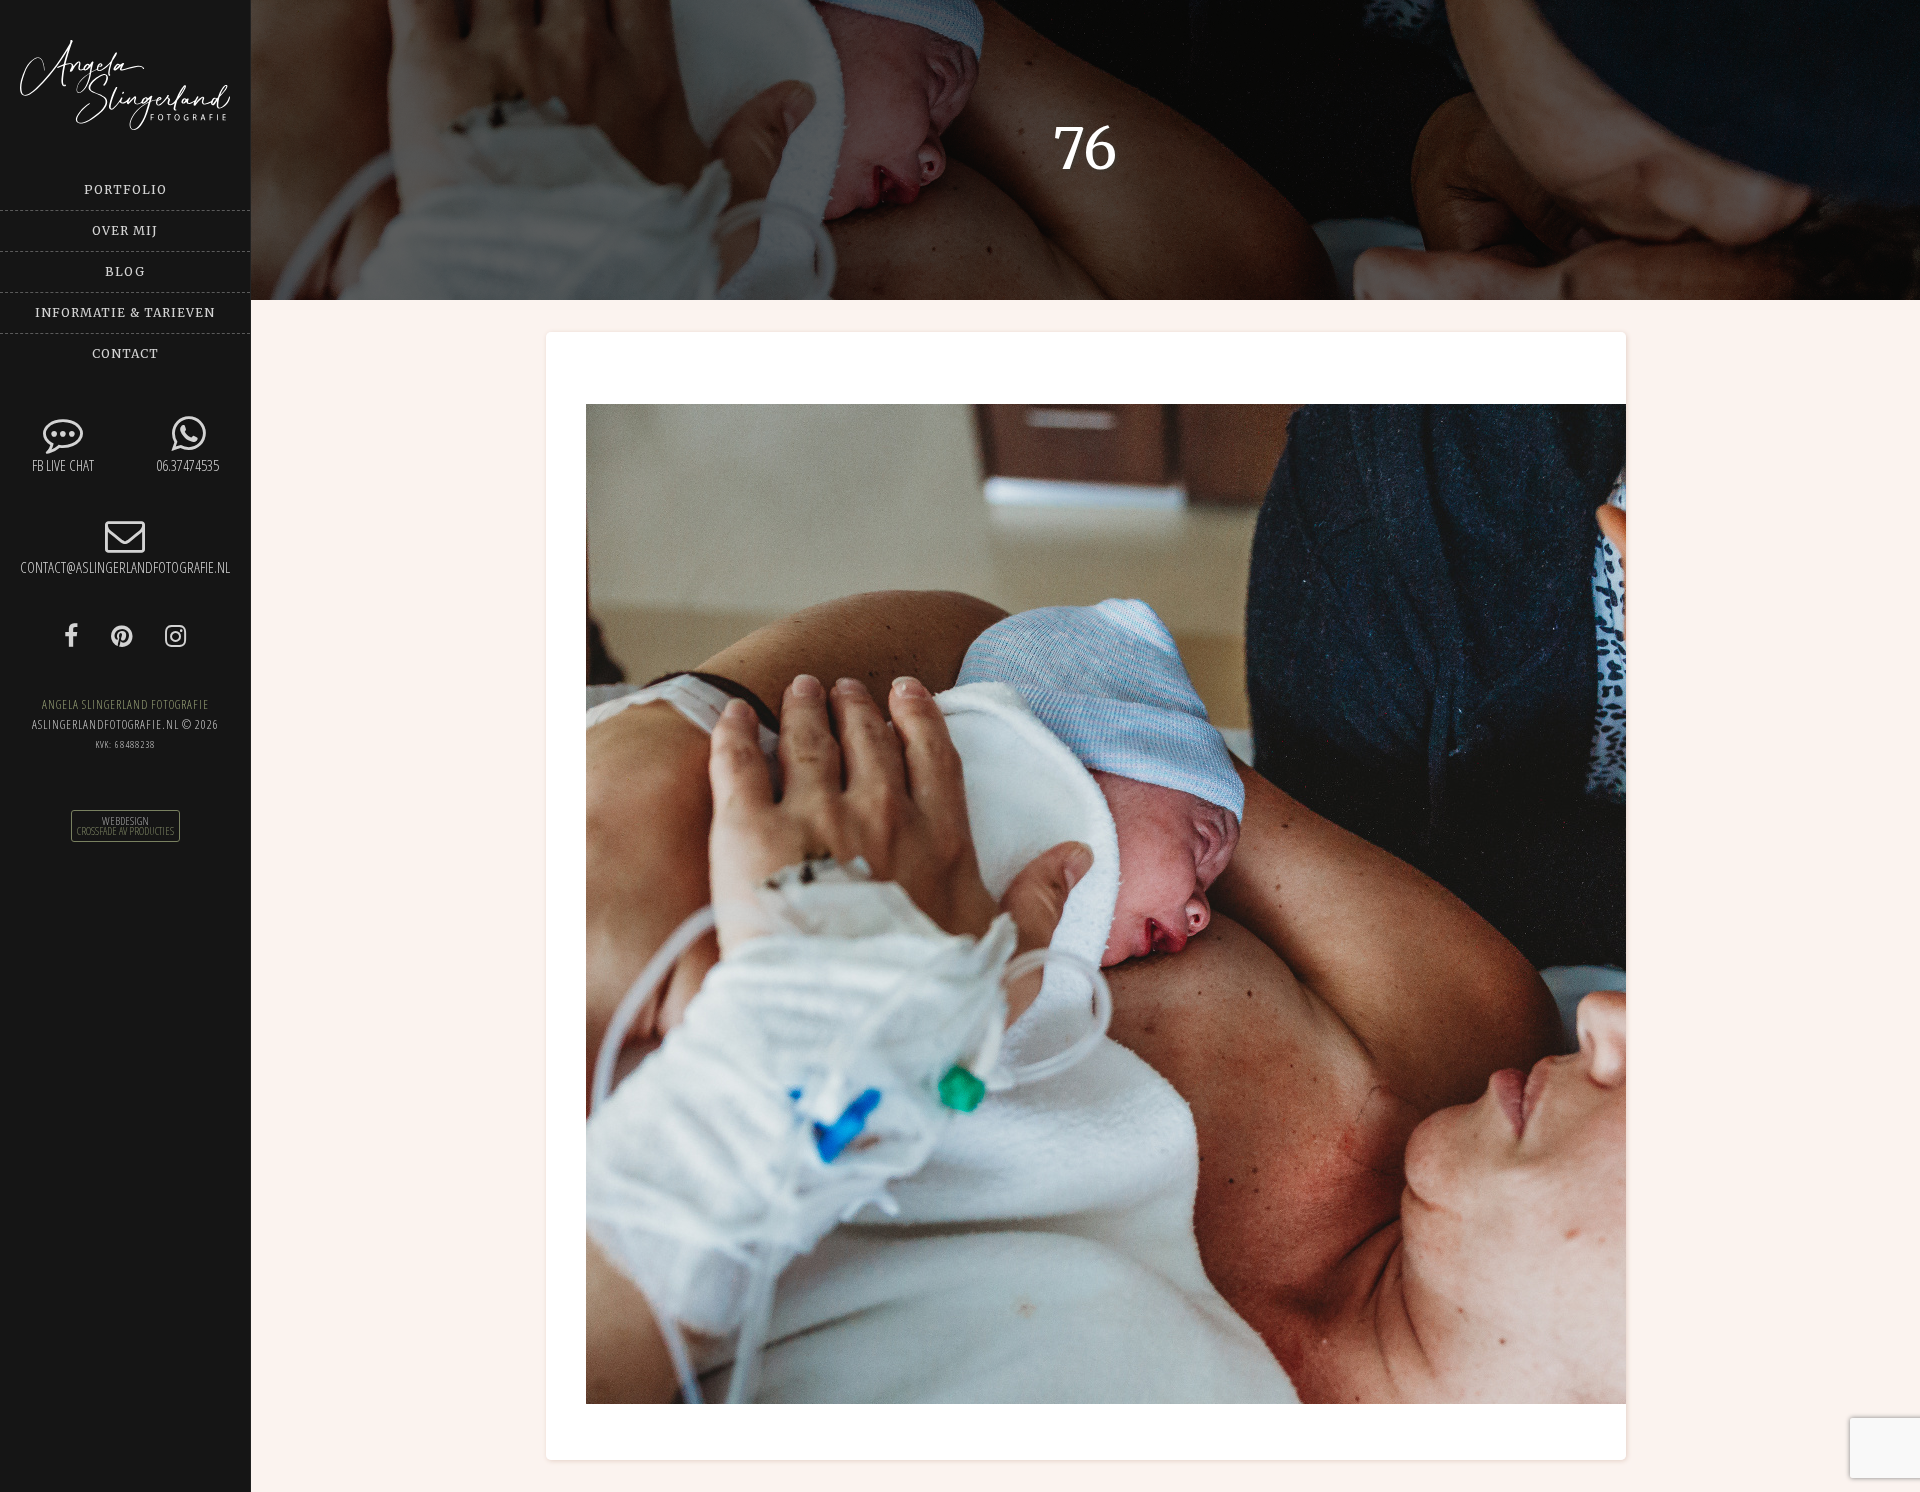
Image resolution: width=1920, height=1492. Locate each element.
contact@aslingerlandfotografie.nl (125, 567)
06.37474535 (187, 465)
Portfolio (125, 189)
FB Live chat (63, 465)
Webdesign (125, 821)
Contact (125, 353)
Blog (125, 271)
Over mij (125, 230)
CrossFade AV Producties (125, 831)
